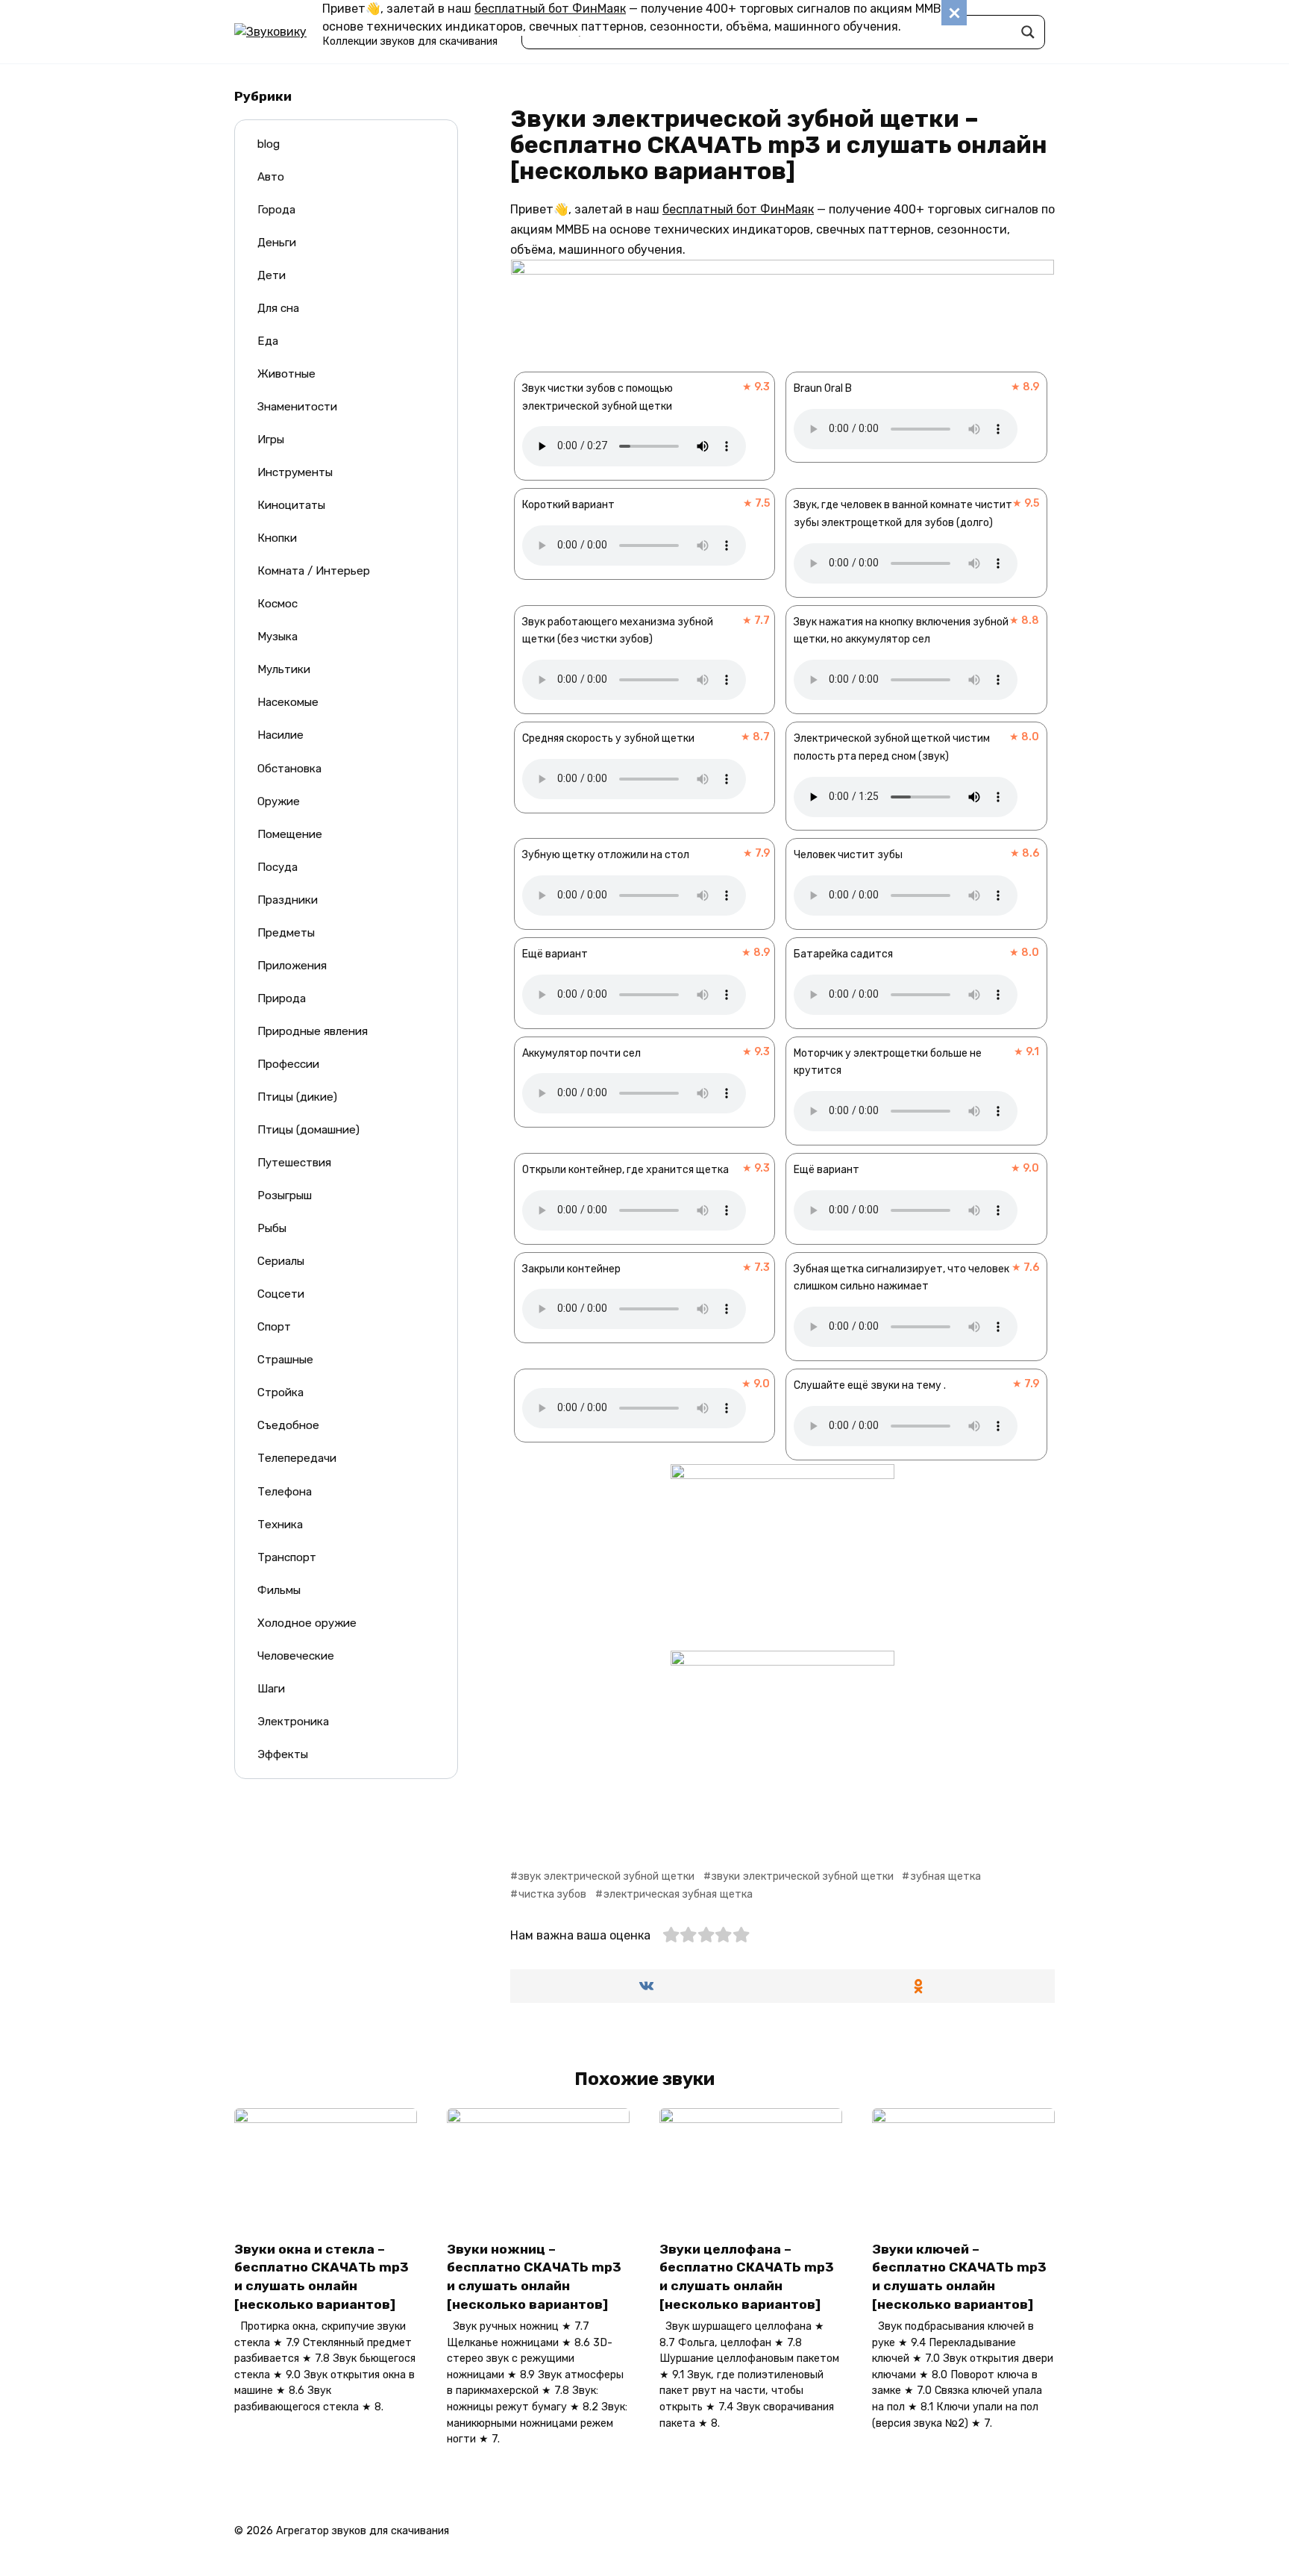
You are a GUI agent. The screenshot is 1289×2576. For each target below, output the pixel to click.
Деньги (277, 243)
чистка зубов (552, 1894)
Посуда (277, 867)
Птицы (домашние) (308, 1130)
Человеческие (296, 1656)
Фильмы (279, 1590)
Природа (282, 998)
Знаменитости (297, 407)
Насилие (280, 735)
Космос (277, 604)
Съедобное (288, 1425)
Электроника (293, 1722)
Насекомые (288, 702)
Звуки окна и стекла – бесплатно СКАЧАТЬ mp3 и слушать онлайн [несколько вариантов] (322, 2276)
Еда (268, 341)
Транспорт (287, 1557)
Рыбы (272, 1228)
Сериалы (281, 1261)
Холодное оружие (307, 1623)
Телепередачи (297, 1458)
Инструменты (295, 472)
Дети (272, 275)
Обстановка (289, 769)
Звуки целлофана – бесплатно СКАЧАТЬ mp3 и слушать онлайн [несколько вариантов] (747, 2276)
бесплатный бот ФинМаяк (550, 9)
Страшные (285, 1360)
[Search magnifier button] (1028, 32)
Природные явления (313, 1031)
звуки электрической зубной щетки (803, 1876)
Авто (271, 177)
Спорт (274, 1327)
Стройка (280, 1392)
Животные (286, 374)
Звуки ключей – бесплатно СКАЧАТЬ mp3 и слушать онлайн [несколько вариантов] (959, 2276)
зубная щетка (945, 1876)
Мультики (284, 669)
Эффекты (283, 1754)
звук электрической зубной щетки (606, 1876)
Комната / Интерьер (314, 571)
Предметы (286, 933)
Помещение (290, 834)
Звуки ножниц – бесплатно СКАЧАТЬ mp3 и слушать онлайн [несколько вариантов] (534, 2276)
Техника (280, 1525)
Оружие (279, 801)
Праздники (288, 900)
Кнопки (277, 538)
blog (269, 144)
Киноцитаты (291, 505)
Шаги (271, 1689)
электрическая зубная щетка (678, 1894)
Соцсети (281, 1294)
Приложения (292, 966)
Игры (271, 440)
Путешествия (294, 1163)
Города (276, 210)
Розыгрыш (285, 1195)
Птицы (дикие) (297, 1097)
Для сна (278, 308)
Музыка (277, 637)
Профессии (288, 1064)
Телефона (285, 1492)
